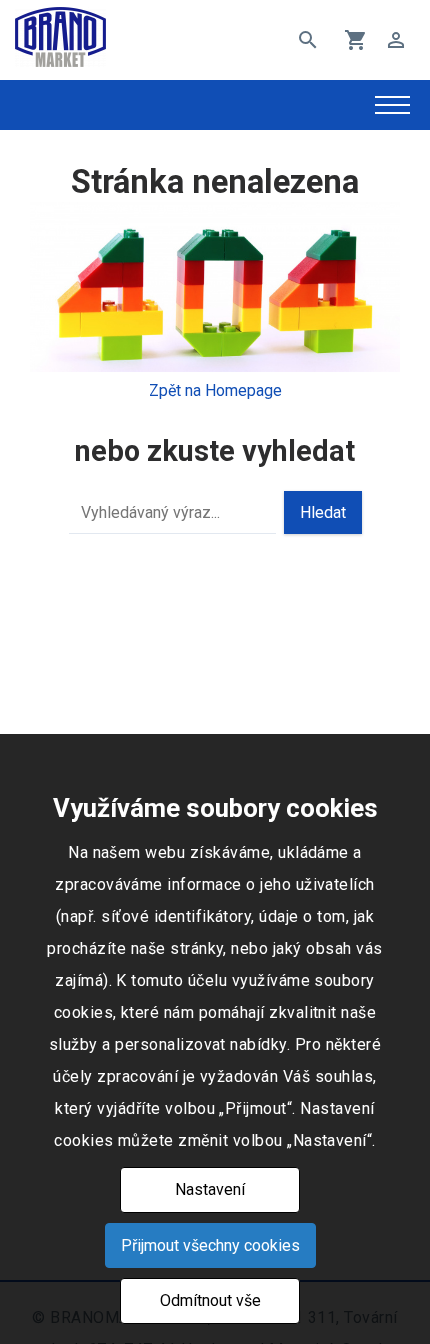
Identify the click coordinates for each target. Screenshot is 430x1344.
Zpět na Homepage (215, 390)
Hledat (323, 512)
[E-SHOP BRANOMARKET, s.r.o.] (60, 40)
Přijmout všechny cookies (210, 1245)
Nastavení (210, 1189)
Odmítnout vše (210, 1300)
